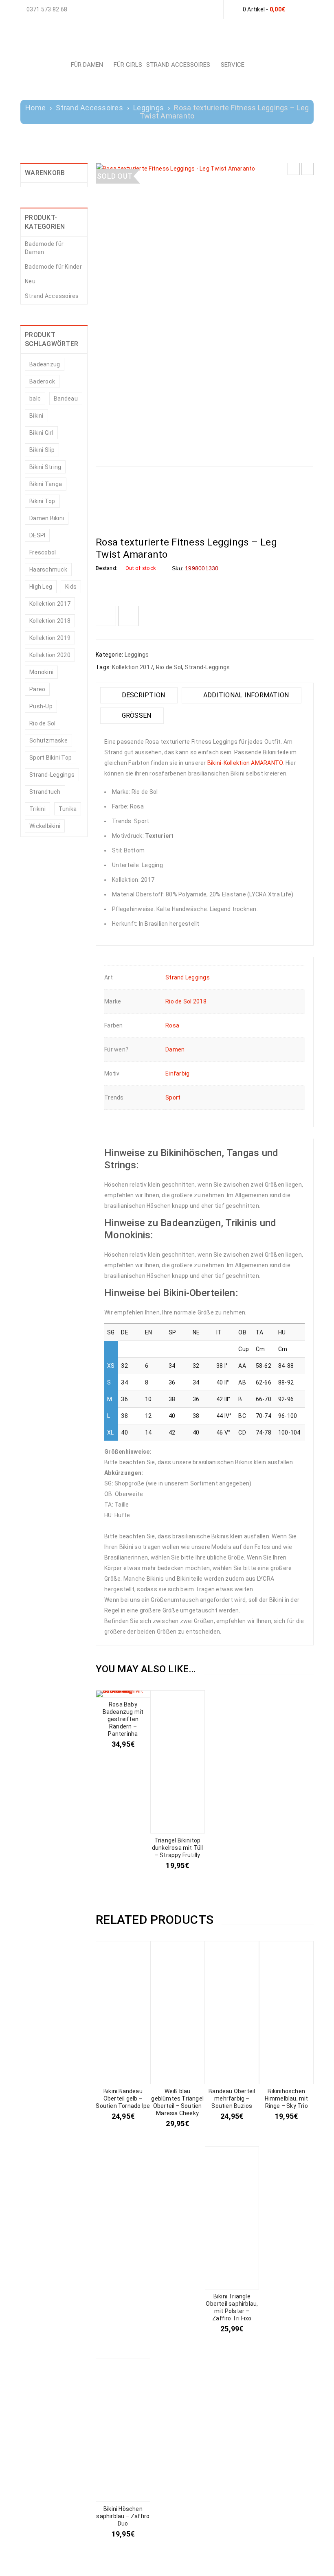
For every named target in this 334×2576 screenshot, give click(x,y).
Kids (71, 587)
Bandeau (66, 399)
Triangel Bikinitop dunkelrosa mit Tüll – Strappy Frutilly (178, 1848)
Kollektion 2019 (50, 638)
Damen (175, 1049)
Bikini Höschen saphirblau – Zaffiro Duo (123, 2516)
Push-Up (41, 706)
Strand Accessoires (89, 108)
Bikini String (45, 467)
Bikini (36, 416)
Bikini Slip (42, 450)
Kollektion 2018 (50, 621)
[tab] (139, 695)
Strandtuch (45, 792)
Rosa (172, 1025)
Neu (30, 281)
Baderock (42, 381)
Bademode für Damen (44, 248)
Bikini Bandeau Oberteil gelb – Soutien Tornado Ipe (123, 2098)
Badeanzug (45, 364)
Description (142, 695)
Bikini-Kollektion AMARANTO (245, 763)
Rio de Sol (43, 723)
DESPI (37, 535)
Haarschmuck (48, 570)
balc (35, 399)
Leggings (148, 108)
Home (35, 108)
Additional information (245, 695)
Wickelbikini (45, 826)
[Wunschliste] (106, 616)
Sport (173, 1097)
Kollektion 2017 (50, 604)
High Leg (41, 587)
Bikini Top (42, 501)
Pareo (37, 689)
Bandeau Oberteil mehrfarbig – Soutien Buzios (232, 2098)
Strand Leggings (188, 977)
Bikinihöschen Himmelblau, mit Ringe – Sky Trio (287, 2098)
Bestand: (107, 568)
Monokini (41, 672)
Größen (135, 715)
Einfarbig (177, 1073)
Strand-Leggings (52, 775)
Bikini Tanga (46, 484)
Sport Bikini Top (51, 758)
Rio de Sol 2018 (186, 1001)
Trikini (37, 809)
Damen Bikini (47, 518)
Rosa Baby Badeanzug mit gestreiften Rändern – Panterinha (123, 1719)
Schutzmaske (48, 740)
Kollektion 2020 (50, 655)
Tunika (68, 809)
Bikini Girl (41, 433)
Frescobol (43, 552)
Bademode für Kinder (53, 267)
